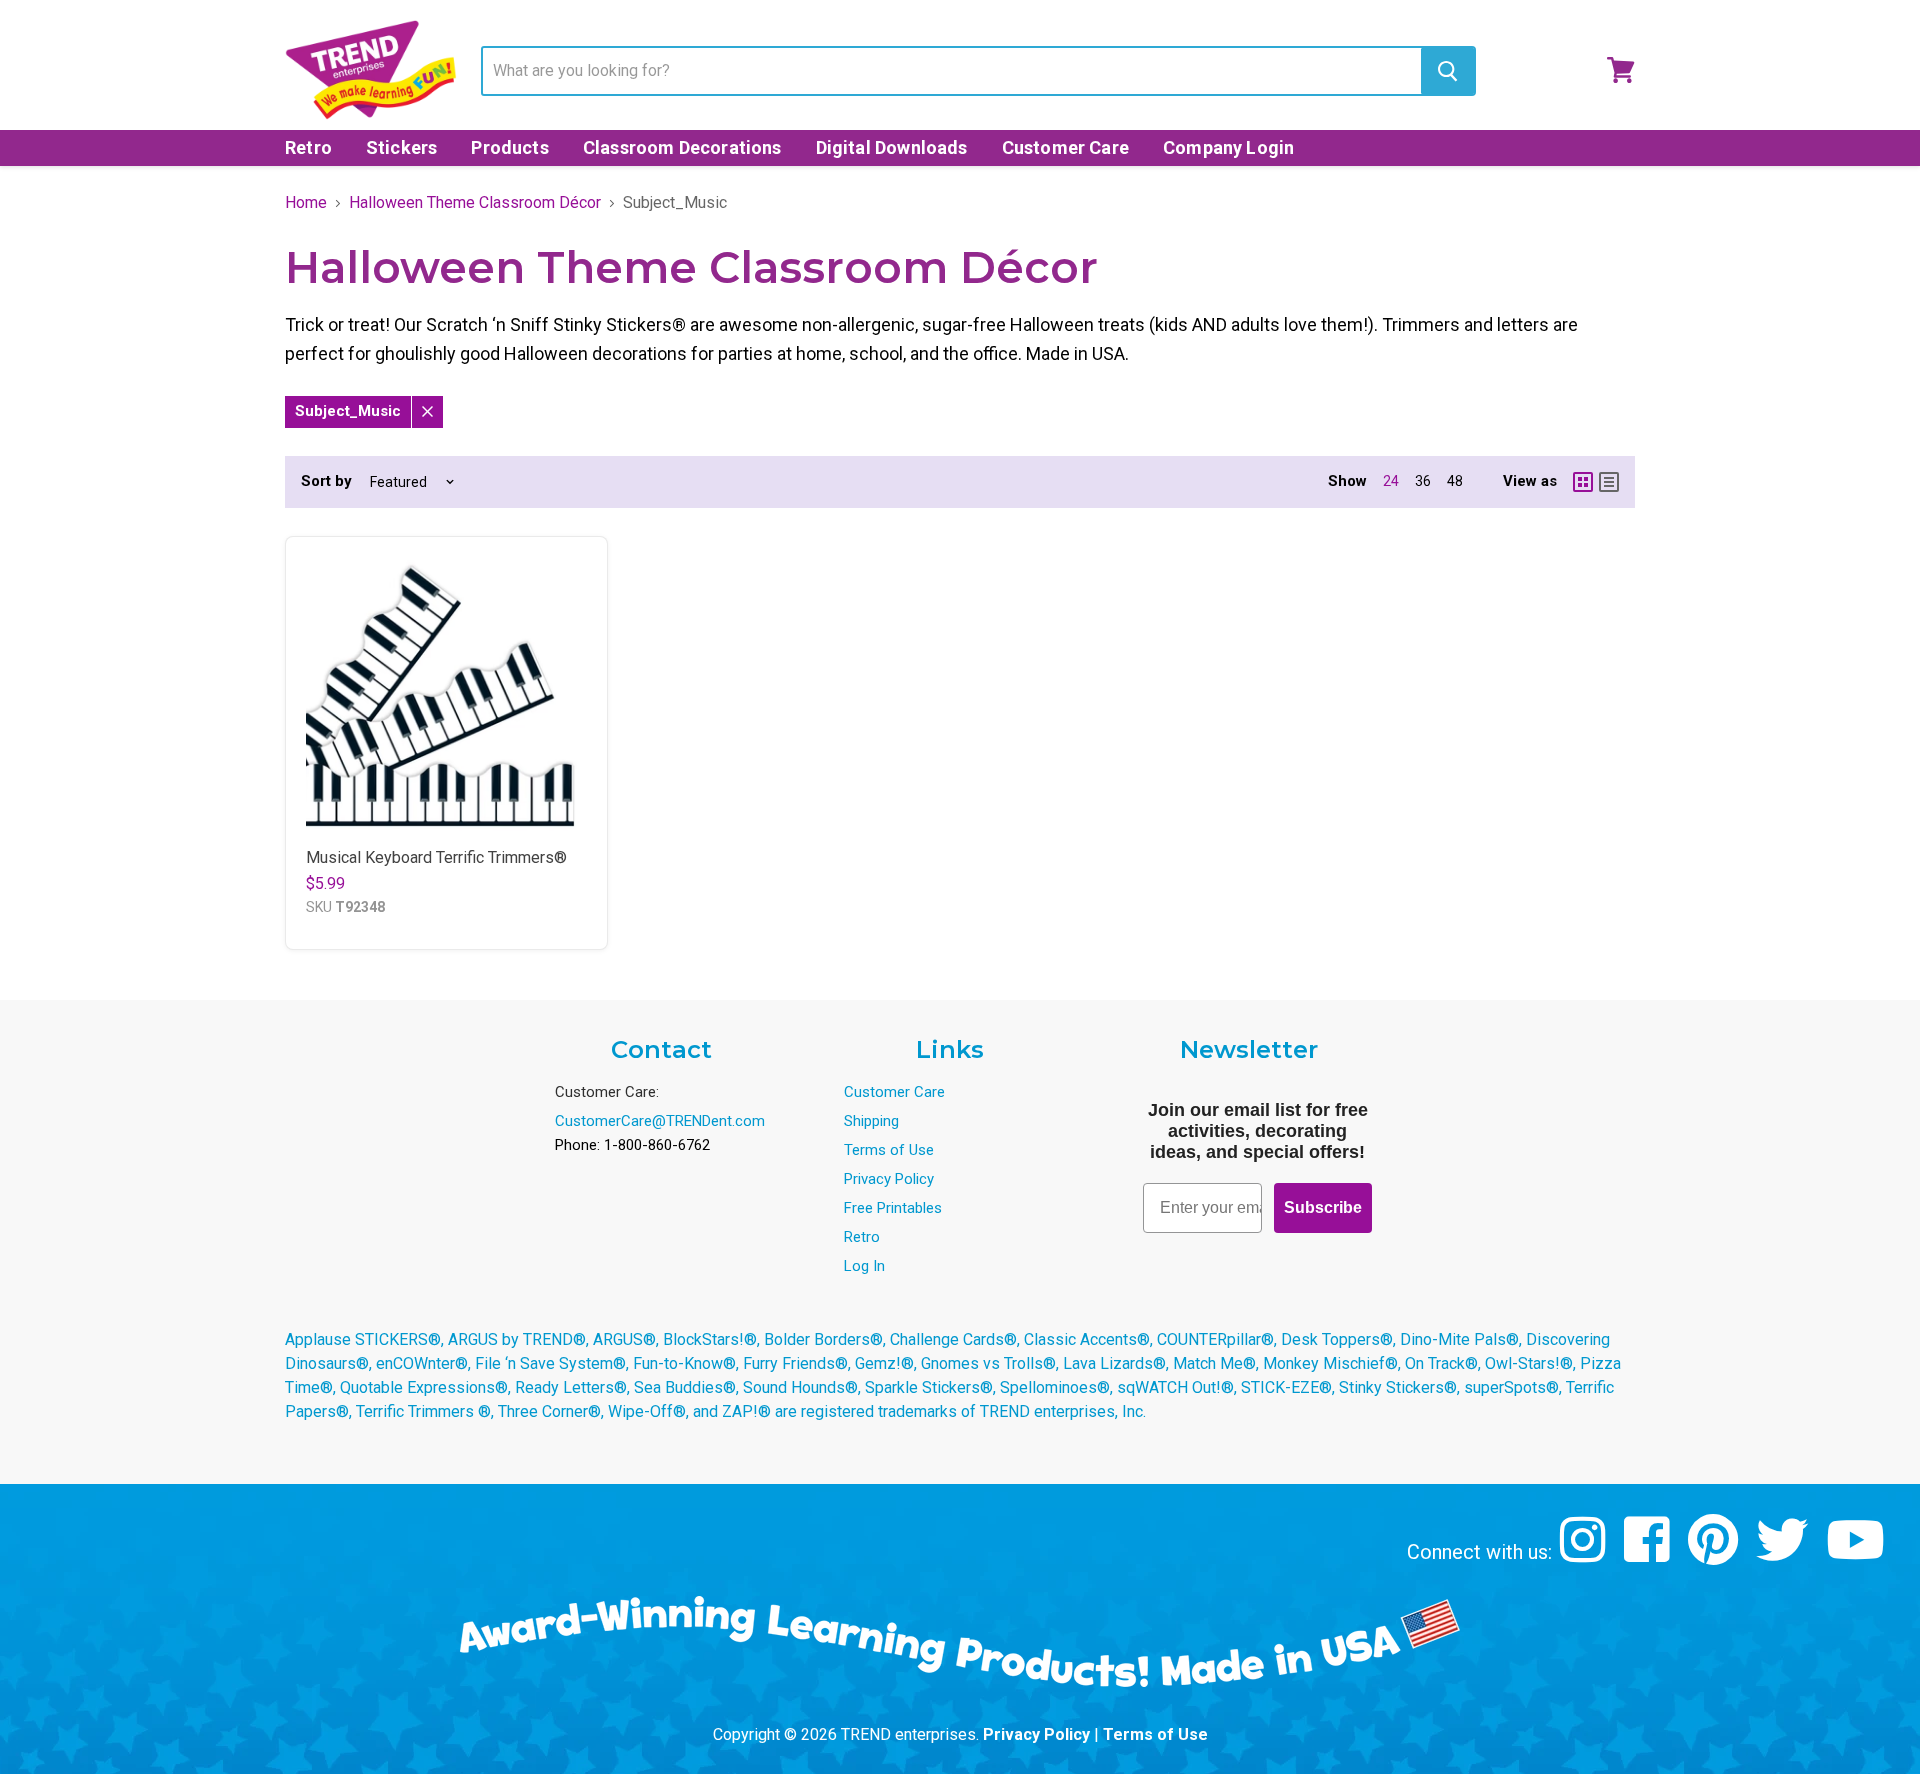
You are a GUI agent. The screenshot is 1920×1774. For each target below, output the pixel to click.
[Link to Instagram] (1585, 1554)
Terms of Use (889, 1150)
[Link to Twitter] (1784, 1554)
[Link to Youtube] (1858, 1554)
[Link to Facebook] (1649, 1554)
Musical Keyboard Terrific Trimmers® (436, 857)
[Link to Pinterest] (1715, 1554)
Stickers (401, 147)
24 (1391, 481)
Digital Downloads (892, 147)
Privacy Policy (889, 1179)
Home (306, 203)
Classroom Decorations (682, 147)
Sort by (326, 481)
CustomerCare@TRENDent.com (660, 1121)
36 (1423, 481)
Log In (864, 1266)
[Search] (1447, 71)
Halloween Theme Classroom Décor (475, 203)
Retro (308, 147)
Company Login (1228, 147)
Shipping (871, 1121)
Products (509, 147)
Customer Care (1065, 147)
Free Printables (893, 1208)
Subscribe (1323, 1207)
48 (1455, 481)
